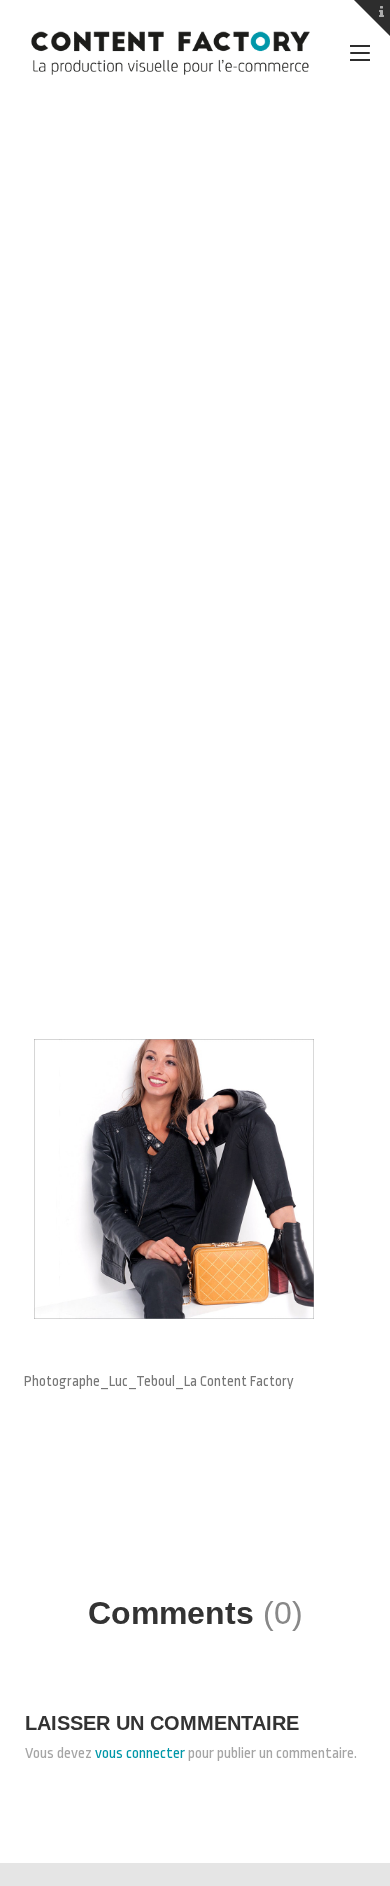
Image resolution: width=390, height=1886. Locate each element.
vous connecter (140, 1753)
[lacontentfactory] (170, 52)
